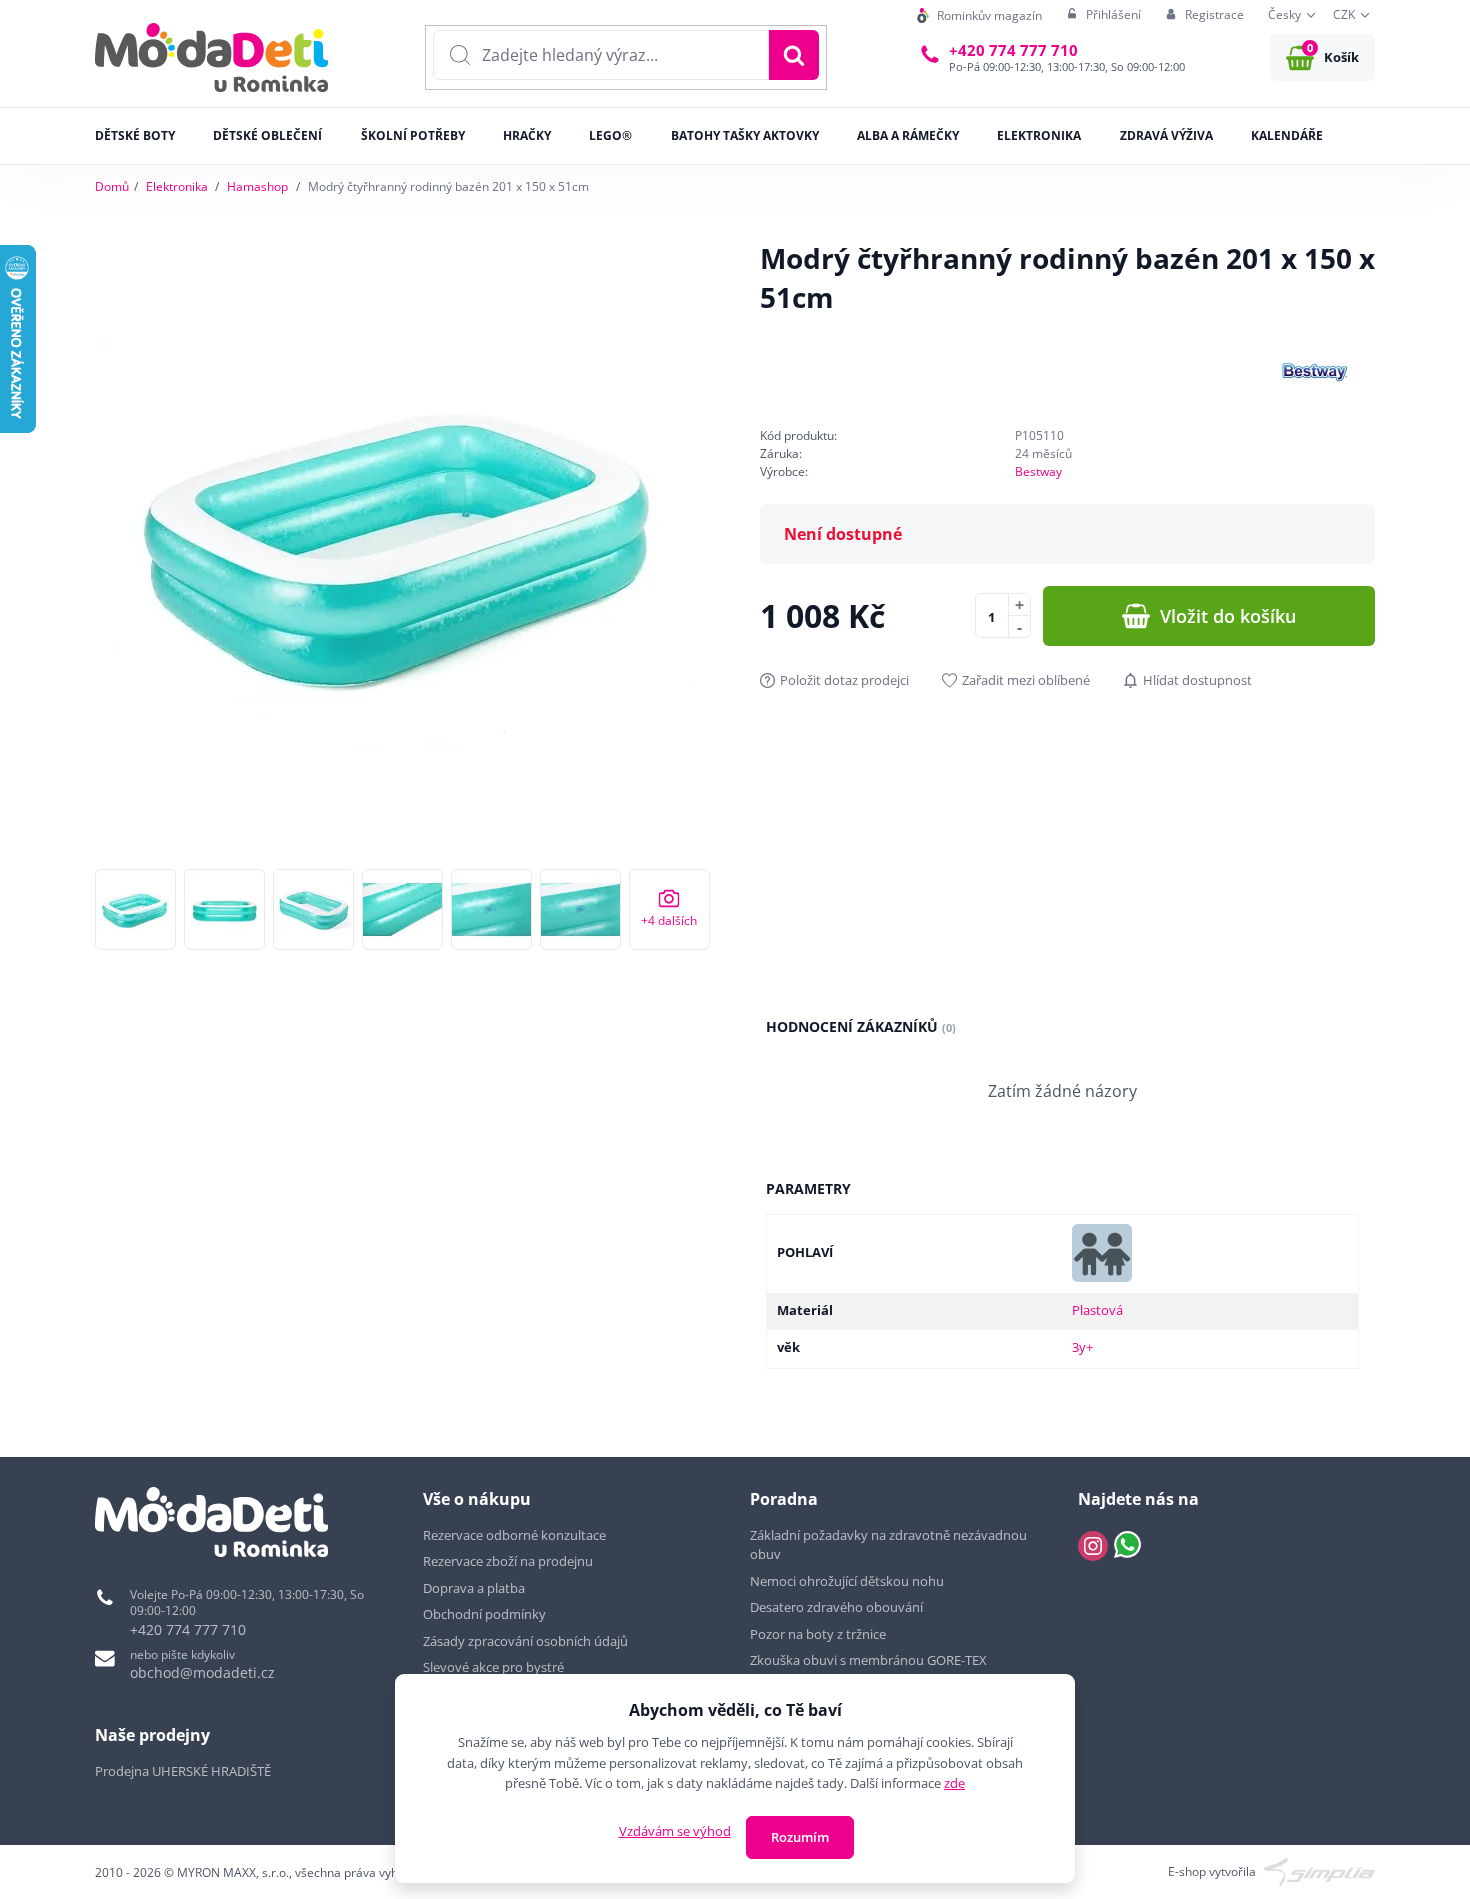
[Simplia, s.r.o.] (1319, 1870)
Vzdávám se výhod (675, 1831)
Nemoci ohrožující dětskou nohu (847, 1581)
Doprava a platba (474, 1588)
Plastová (1097, 1310)
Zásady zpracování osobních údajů (525, 1641)
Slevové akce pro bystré (493, 1667)
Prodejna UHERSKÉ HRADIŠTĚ (183, 1771)
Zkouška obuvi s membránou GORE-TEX (868, 1660)
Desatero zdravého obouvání (836, 1607)
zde (954, 1783)
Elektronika (177, 186)
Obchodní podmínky (484, 1614)
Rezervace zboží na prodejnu (508, 1561)
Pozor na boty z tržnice (818, 1634)
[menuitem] (979, 15)
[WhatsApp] (1127, 1546)
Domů (112, 186)
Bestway (1038, 471)
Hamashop (257, 186)
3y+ (1082, 1347)
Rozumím (800, 1837)
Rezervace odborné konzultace (514, 1535)
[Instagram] (1093, 1546)
